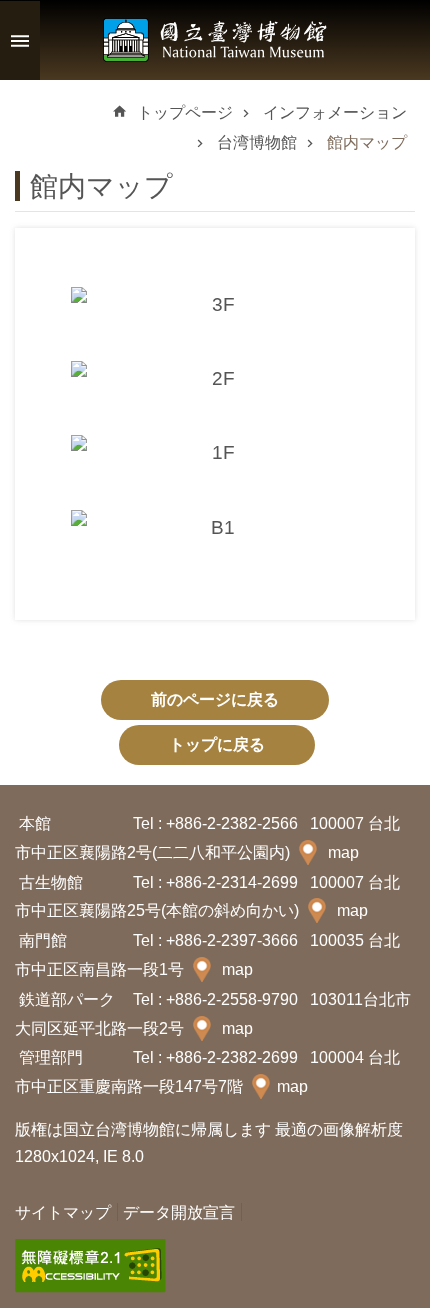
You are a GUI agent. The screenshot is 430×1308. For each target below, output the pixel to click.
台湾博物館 (257, 142)
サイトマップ (63, 1212)
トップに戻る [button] (217, 744)
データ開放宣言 (179, 1212)
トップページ (185, 112)
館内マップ (367, 142)
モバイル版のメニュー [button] (20, 40)
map (343, 852)
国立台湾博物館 (215, 40)
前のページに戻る (215, 699)
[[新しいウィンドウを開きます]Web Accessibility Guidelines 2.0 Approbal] (90, 1266)
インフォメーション (335, 112)
